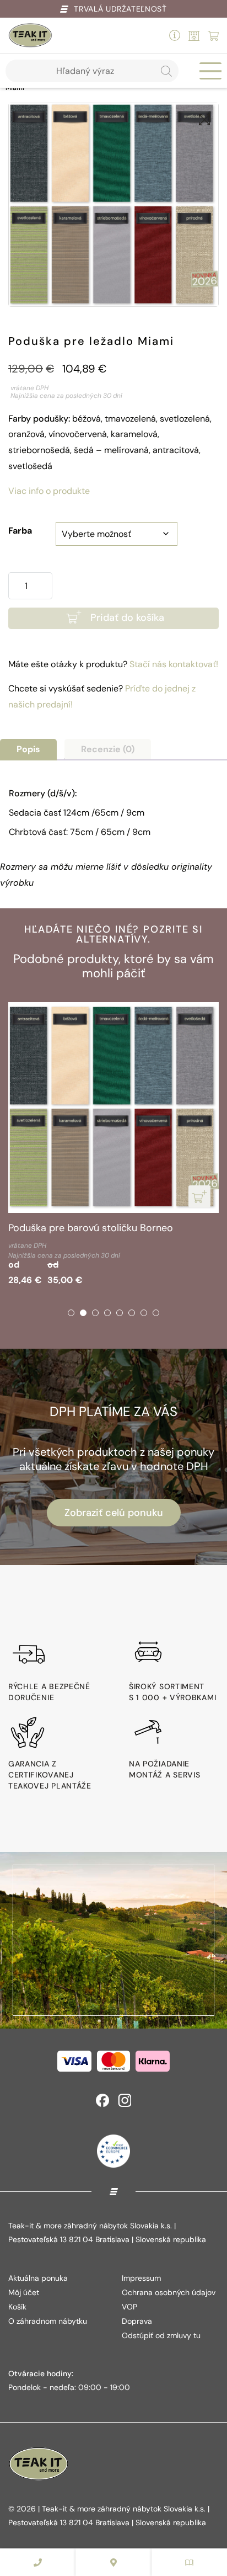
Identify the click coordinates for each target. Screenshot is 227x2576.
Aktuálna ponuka (38, 2278)
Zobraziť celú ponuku (114, 1513)
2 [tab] (83, 1313)
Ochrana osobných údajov (169, 2292)
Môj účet (24, 2292)
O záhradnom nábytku (48, 2321)
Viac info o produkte (49, 491)
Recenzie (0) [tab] (108, 749)
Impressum (141, 2278)
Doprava (137, 2321)
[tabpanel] (113, 1146)
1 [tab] (71, 1313)
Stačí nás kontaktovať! (174, 664)
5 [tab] (120, 1313)
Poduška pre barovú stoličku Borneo (91, 1228)
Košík (17, 2307)
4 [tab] (107, 1313)
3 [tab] (95, 1313)
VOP (129, 2307)
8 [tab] (156, 1313)
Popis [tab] (28, 749)
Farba (20, 531)
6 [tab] (132, 1313)
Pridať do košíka (127, 618)
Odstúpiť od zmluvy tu (161, 2335)
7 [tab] (144, 1313)
